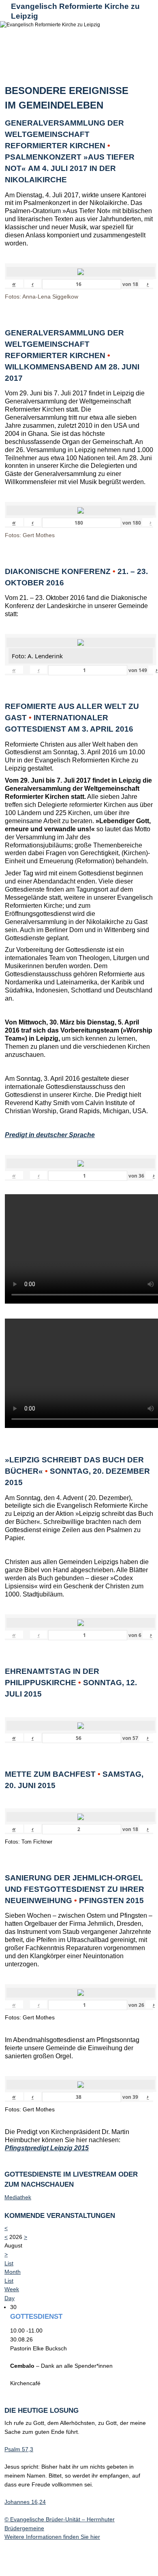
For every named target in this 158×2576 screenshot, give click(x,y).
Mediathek (18, 2197)
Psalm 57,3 (19, 2449)
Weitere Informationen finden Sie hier (52, 2537)
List (9, 2281)
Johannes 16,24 (25, 2502)
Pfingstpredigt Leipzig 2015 (47, 2148)
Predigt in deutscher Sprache (50, 1135)
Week (12, 2289)
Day (10, 2298)
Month (13, 2272)
